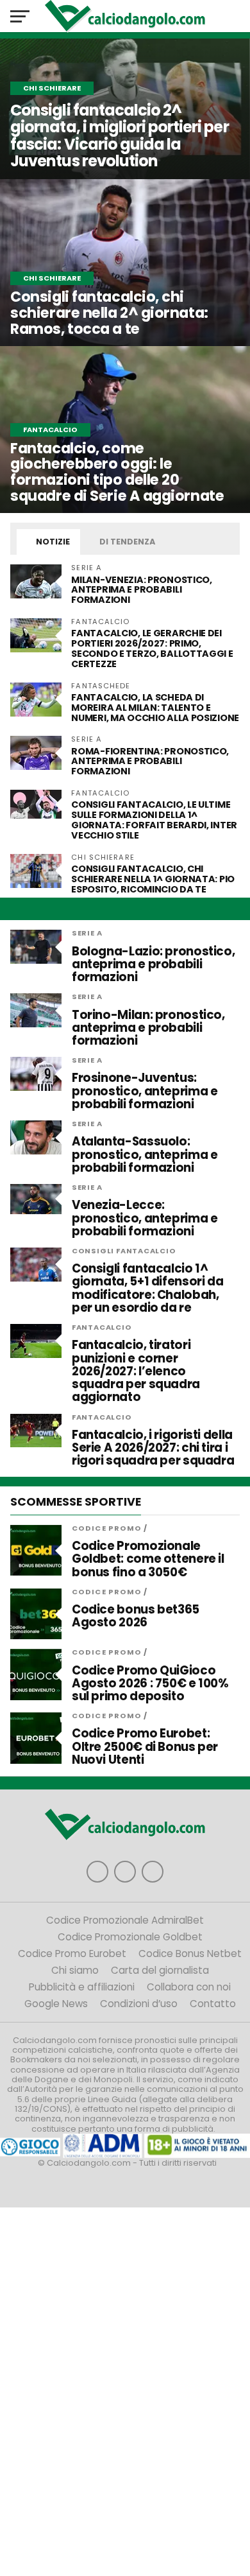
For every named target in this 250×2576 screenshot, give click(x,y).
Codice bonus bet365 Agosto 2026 (136, 1616)
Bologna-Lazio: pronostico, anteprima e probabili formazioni (153, 965)
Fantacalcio (102, 1327)
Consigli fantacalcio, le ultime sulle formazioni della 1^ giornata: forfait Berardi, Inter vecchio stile (154, 820)
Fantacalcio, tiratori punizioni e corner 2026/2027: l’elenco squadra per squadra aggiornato (136, 1371)
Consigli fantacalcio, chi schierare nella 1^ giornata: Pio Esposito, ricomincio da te (153, 879)
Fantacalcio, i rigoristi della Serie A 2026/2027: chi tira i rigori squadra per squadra (153, 1448)
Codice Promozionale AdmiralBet (125, 1920)
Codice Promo (107, 1528)
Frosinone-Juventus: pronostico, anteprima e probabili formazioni (145, 1091)
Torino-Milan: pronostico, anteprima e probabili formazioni (148, 1028)
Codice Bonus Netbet (190, 1954)
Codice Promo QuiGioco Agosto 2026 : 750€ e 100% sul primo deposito (150, 1684)
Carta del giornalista (160, 1970)
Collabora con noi (189, 1987)
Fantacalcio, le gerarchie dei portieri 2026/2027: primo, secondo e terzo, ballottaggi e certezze (152, 648)
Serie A (87, 933)
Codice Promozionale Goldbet (130, 1937)
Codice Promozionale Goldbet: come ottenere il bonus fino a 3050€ (148, 1559)
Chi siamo (75, 1970)
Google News (56, 2004)
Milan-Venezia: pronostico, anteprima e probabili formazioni (142, 590)
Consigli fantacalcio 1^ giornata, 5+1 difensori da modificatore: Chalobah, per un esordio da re (147, 1288)
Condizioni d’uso (139, 2004)
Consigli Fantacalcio (124, 1251)
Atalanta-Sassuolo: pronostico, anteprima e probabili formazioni (145, 1155)
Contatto (213, 2004)
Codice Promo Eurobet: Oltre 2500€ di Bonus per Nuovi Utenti (145, 1747)
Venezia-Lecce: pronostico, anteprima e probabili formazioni (145, 1218)
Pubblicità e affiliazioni (82, 1987)
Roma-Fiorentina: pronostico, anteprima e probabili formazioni (150, 761)
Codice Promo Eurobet (72, 1954)
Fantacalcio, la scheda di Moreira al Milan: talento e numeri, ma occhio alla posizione (155, 708)
